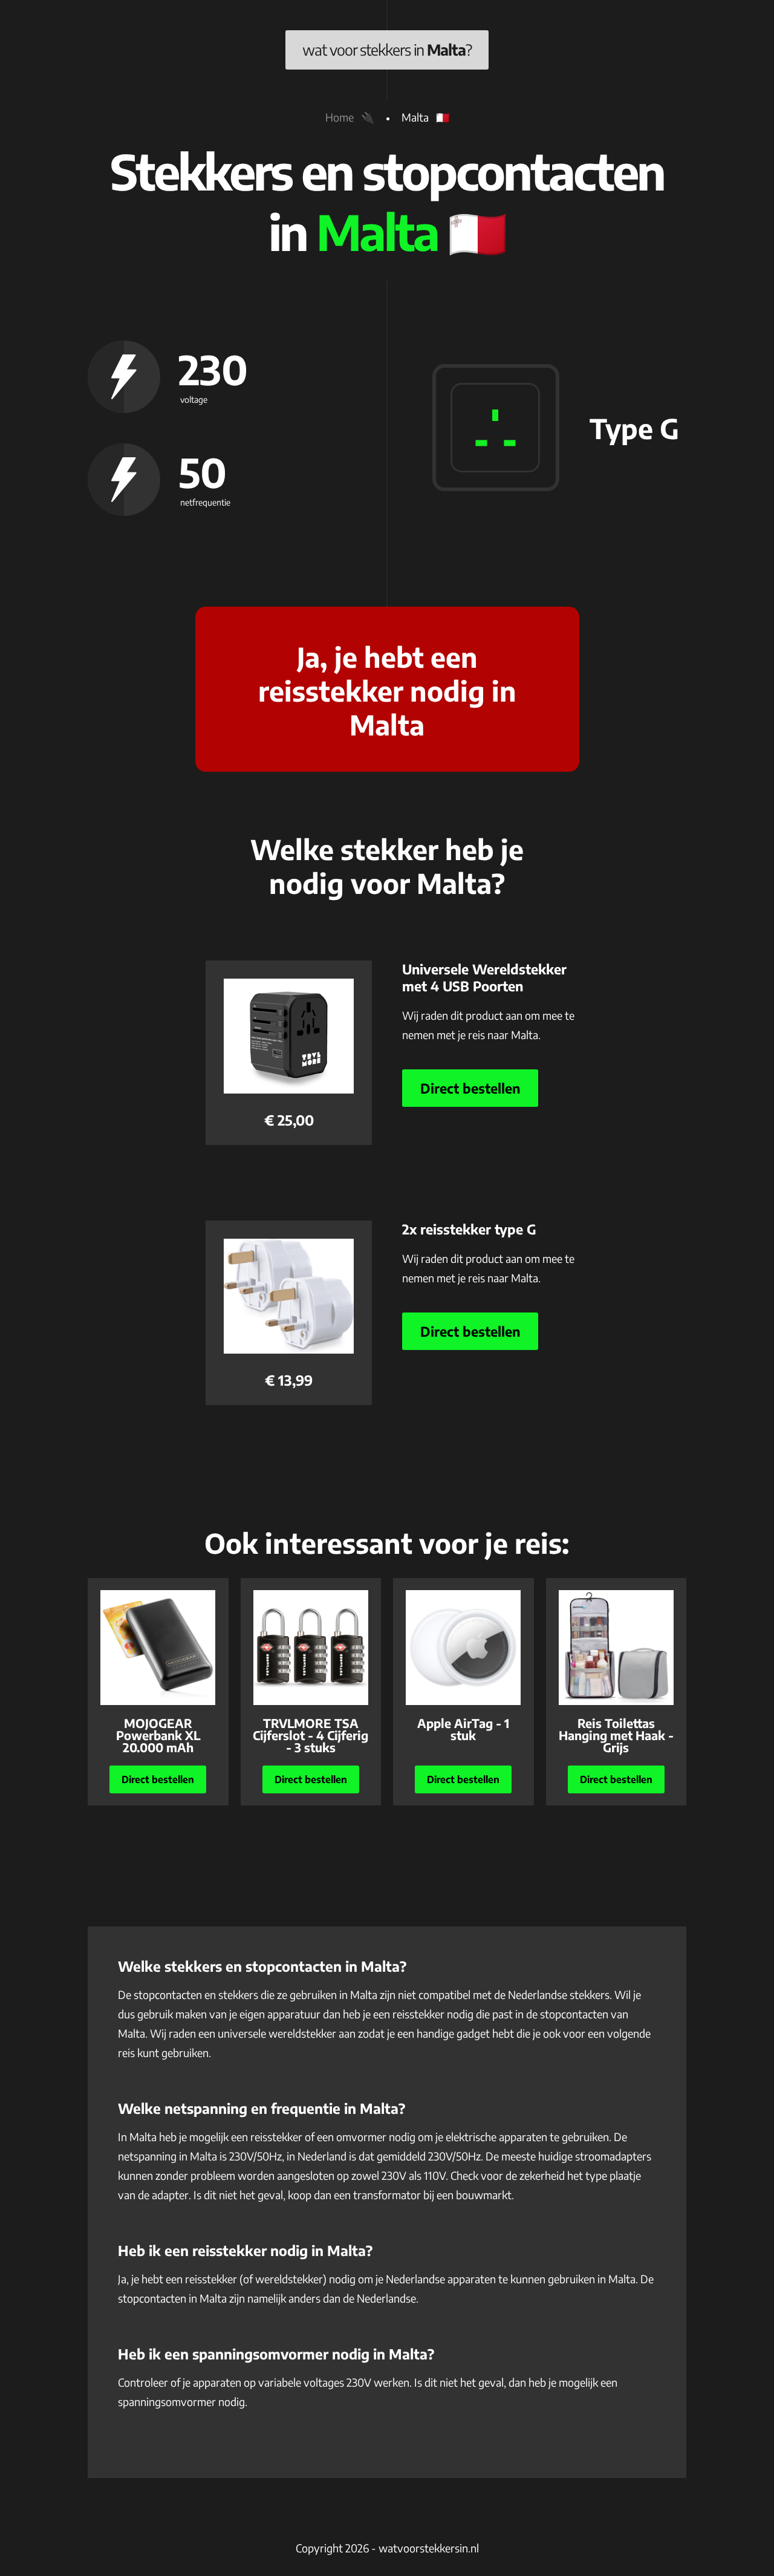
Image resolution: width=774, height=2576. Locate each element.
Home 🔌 (350, 117)
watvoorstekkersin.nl (429, 2548)
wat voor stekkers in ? (387, 50)
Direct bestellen (470, 1088)
